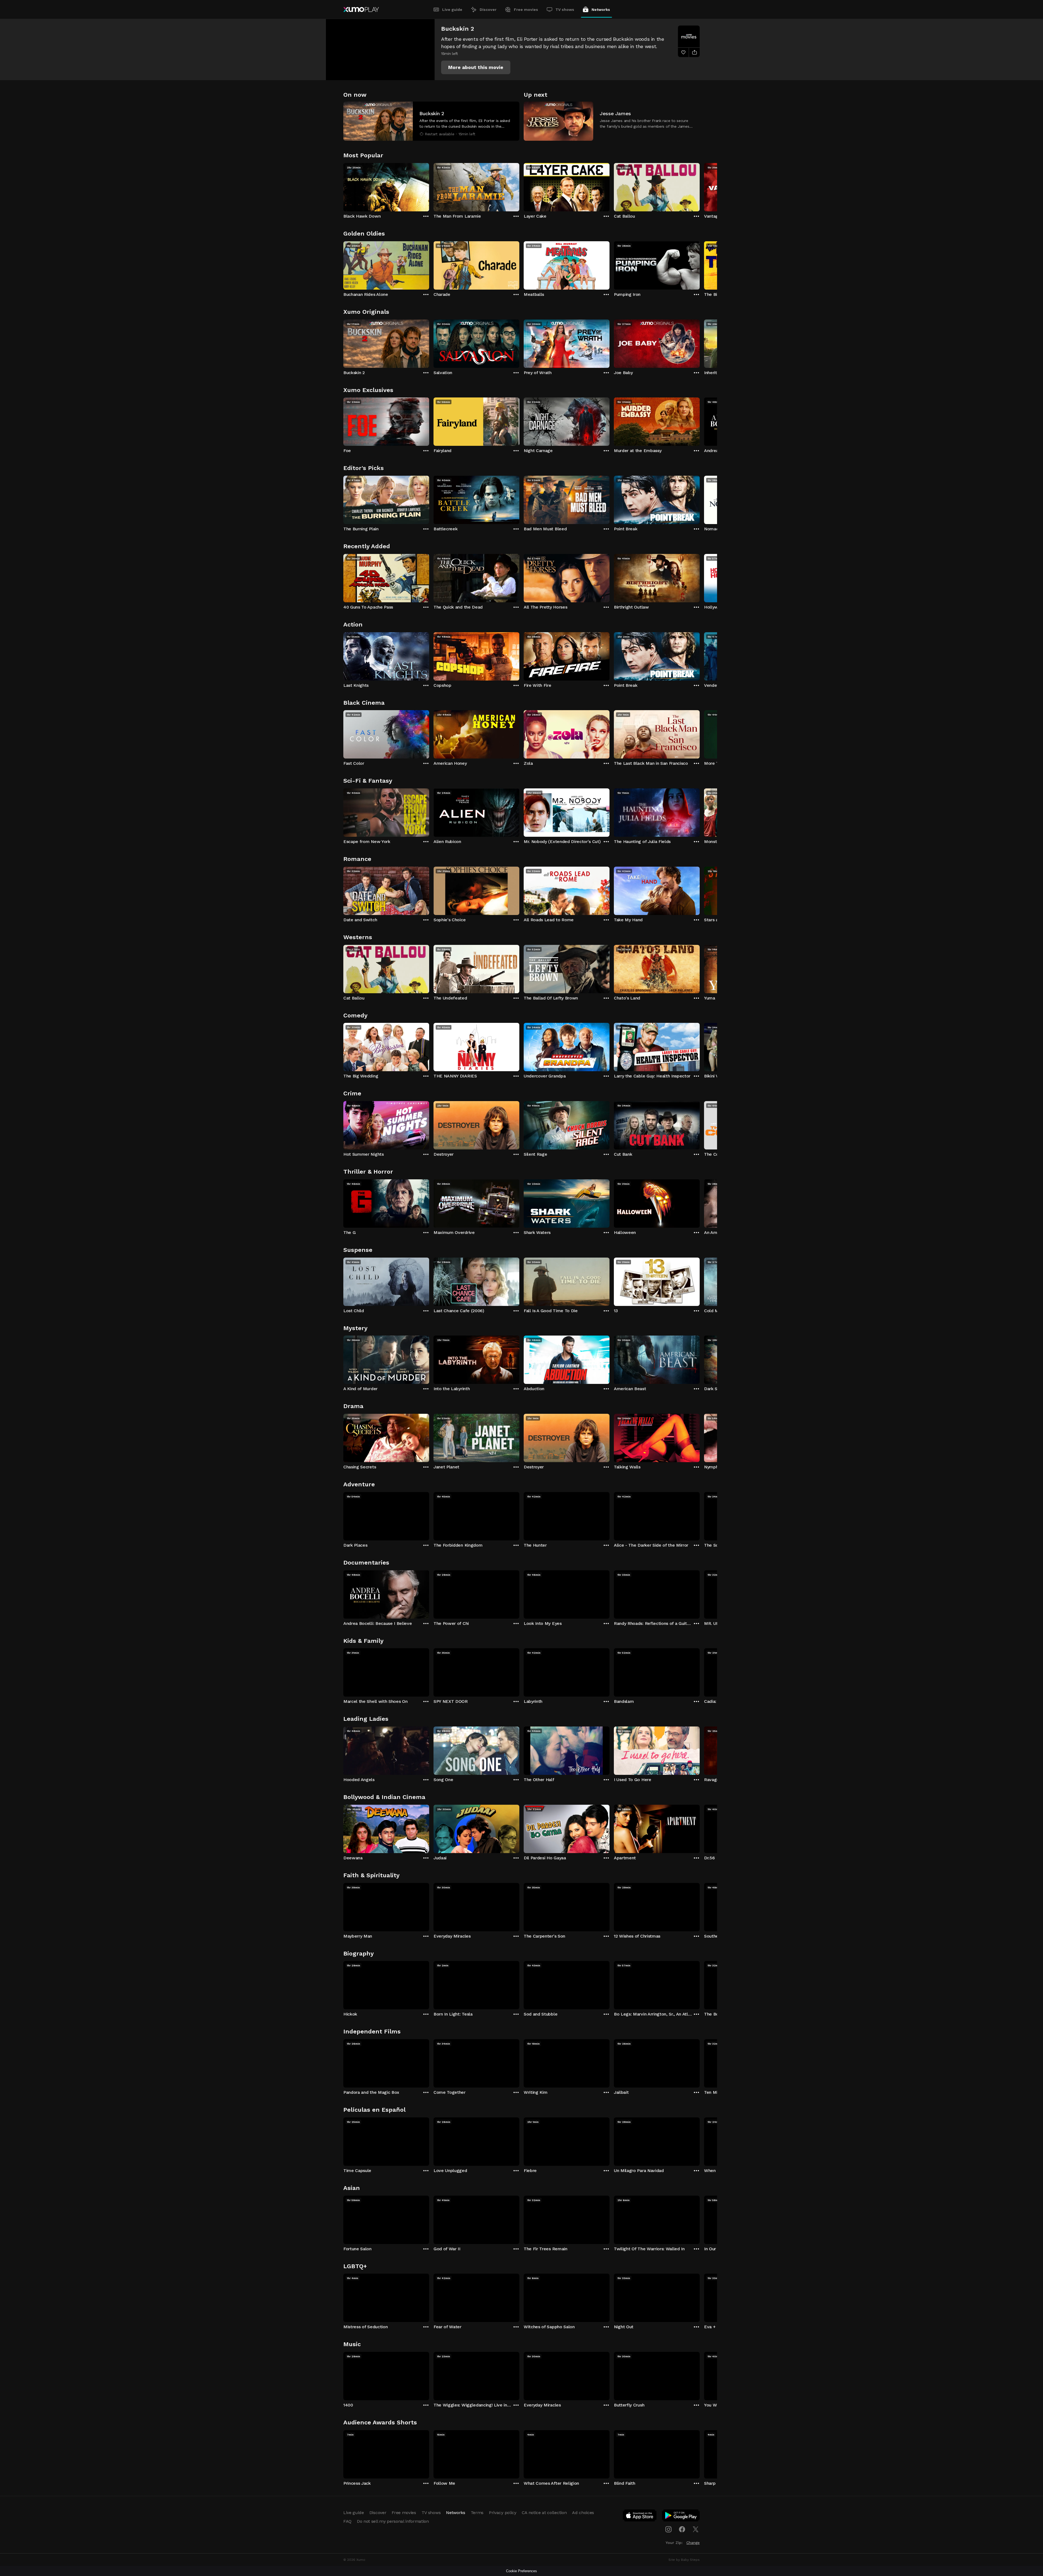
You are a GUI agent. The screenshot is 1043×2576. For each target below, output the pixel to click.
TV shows (565, 10)
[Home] (361, 10)
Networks (601, 10)
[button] (476, 67)
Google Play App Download (681, 2517)
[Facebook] (682, 2529)
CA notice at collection (544, 2513)
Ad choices (583, 2513)
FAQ (347, 2521)
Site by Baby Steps (684, 2560)
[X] (696, 2529)
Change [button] (693, 2543)
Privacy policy (503, 2513)
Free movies (526, 10)
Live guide (452, 10)
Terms (477, 2513)
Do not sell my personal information (393, 2521)
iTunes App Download (640, 2517)
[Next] (700, 186)
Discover (488, 10)
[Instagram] (668, 2529)
